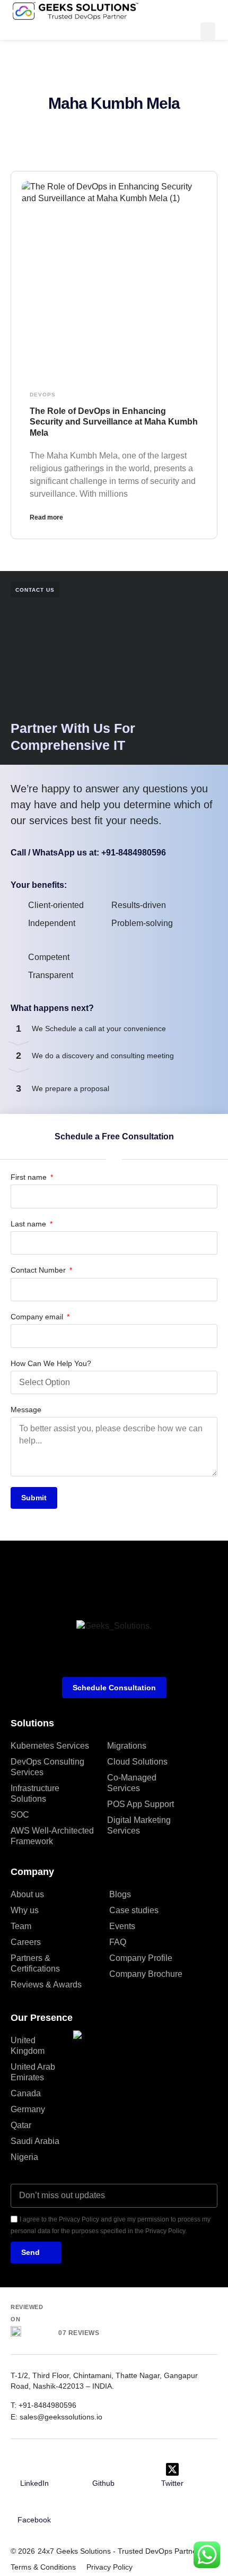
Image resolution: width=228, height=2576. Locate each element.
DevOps (43, 395)
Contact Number (39, 1270)
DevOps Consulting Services (47, 1767)
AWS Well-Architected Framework (52, 1836)
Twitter (172, 2483)
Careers (26, 1942)
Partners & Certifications (35, 1963)
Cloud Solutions (137, 1762)
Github (103, 2483)
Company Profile (141, 1958)
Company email (38, 1317)
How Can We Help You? (51, 1363)
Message (26, 1410)
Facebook (34, 2520)
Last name (29, 1224)
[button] (208, 31)
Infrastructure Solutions (35, 1793)
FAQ (118, 1942)
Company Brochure (146, 1974)
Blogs (120, 1894)
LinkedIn (34, 2483)
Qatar (21, 2125)
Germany (28, 2109)
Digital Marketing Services (139, 1825)
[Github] (103, 2469)
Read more (46, 517)
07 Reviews (79, 2333)
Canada (26, 2093)
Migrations (127, 1746)
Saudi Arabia (35, 2141)
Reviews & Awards (46, 1985)
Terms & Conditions (43, 2567)
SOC (20, 1815)
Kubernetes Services (50, 1746)
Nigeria (24, 2157)
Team (21, 1926)
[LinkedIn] (34, 2469)
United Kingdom (28, 2046)
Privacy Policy (109, 2567)
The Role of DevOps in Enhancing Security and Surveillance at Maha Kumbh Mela (114, 422)
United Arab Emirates (33, 2072)
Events (122, 1926)
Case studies (134, 1910)
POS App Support (141, 1804)
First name (30, 1177)
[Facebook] (34, 2506)
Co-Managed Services (132, 1783)
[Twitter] (172, 2469)
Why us (25, 1910)
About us (27, 1894)
